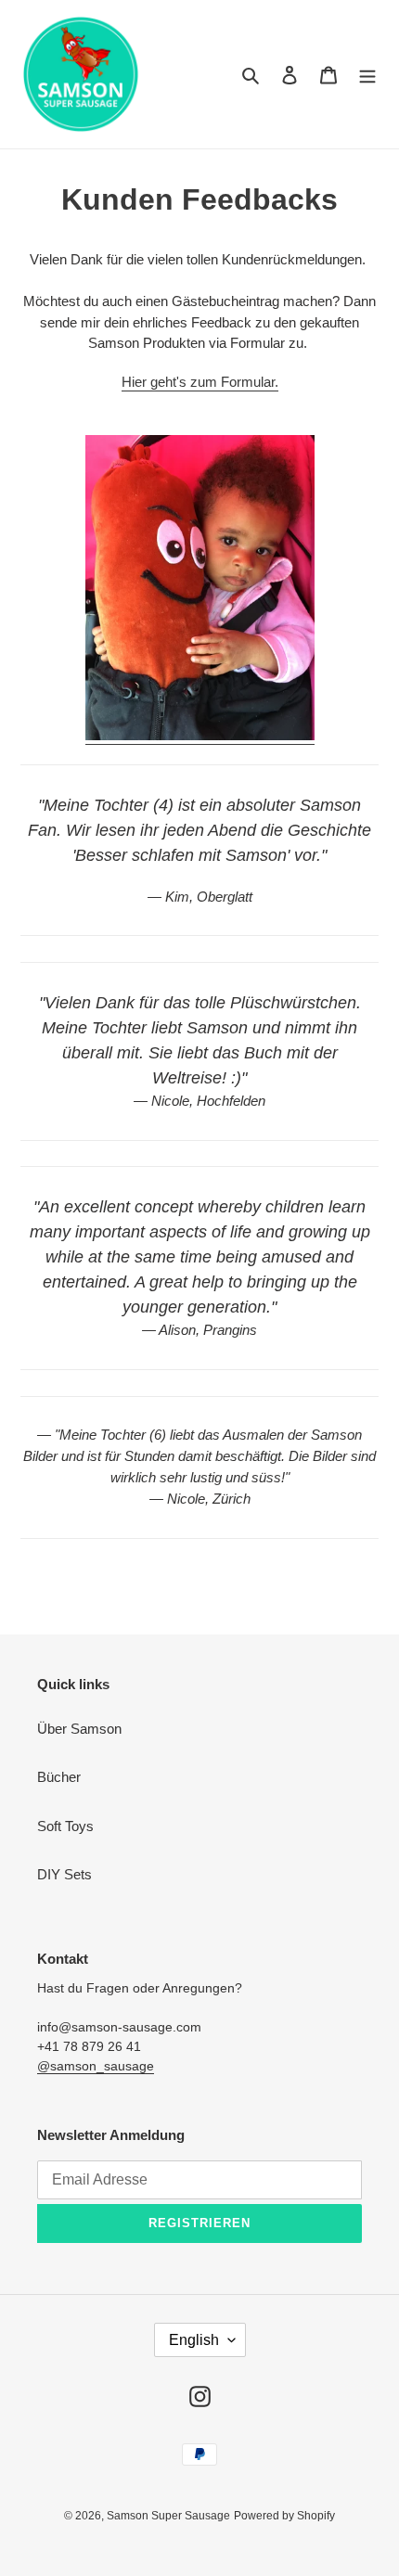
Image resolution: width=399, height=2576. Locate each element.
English (194, 2340)
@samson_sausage (96, 2066)
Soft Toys (65, 1826)
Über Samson (79, 1729)
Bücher (59, 1777)
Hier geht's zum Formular (198, 382)
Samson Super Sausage (168, 2516)
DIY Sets (64, 1874)
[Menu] (367, 75)
